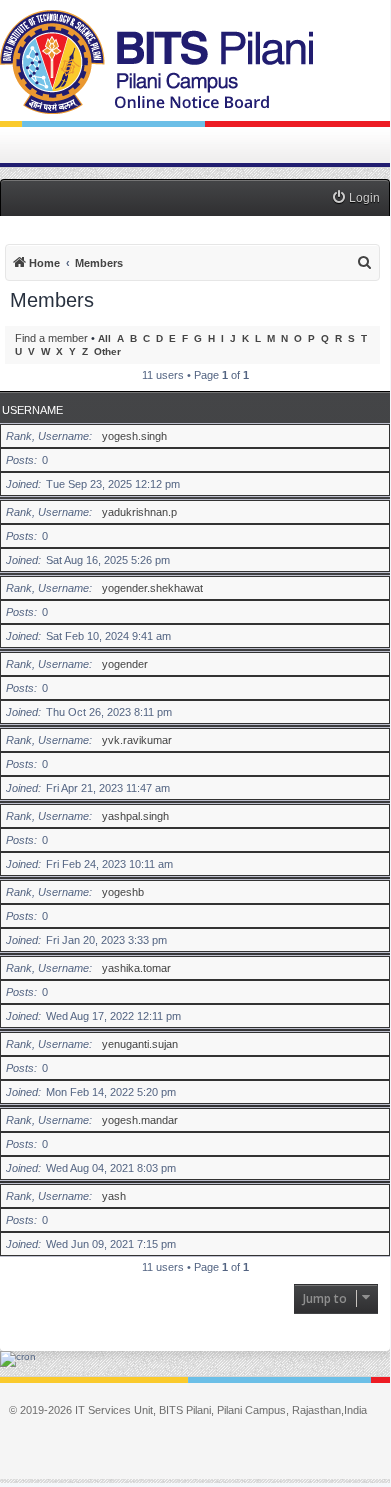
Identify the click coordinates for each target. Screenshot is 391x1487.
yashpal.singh (135, 816)
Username (32, 410)
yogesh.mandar (140, 1120)
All (104, 338)
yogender (125, 664)
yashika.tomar (136, 968)
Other (107, 351)
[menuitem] (355, 198)
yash (114, 1196)
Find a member (51, 338)
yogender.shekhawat (152, 588)
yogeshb (123, 892)
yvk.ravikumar (137, 740)
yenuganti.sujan (140, 1044)
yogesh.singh (134, 436)
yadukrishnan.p (139, 512)
